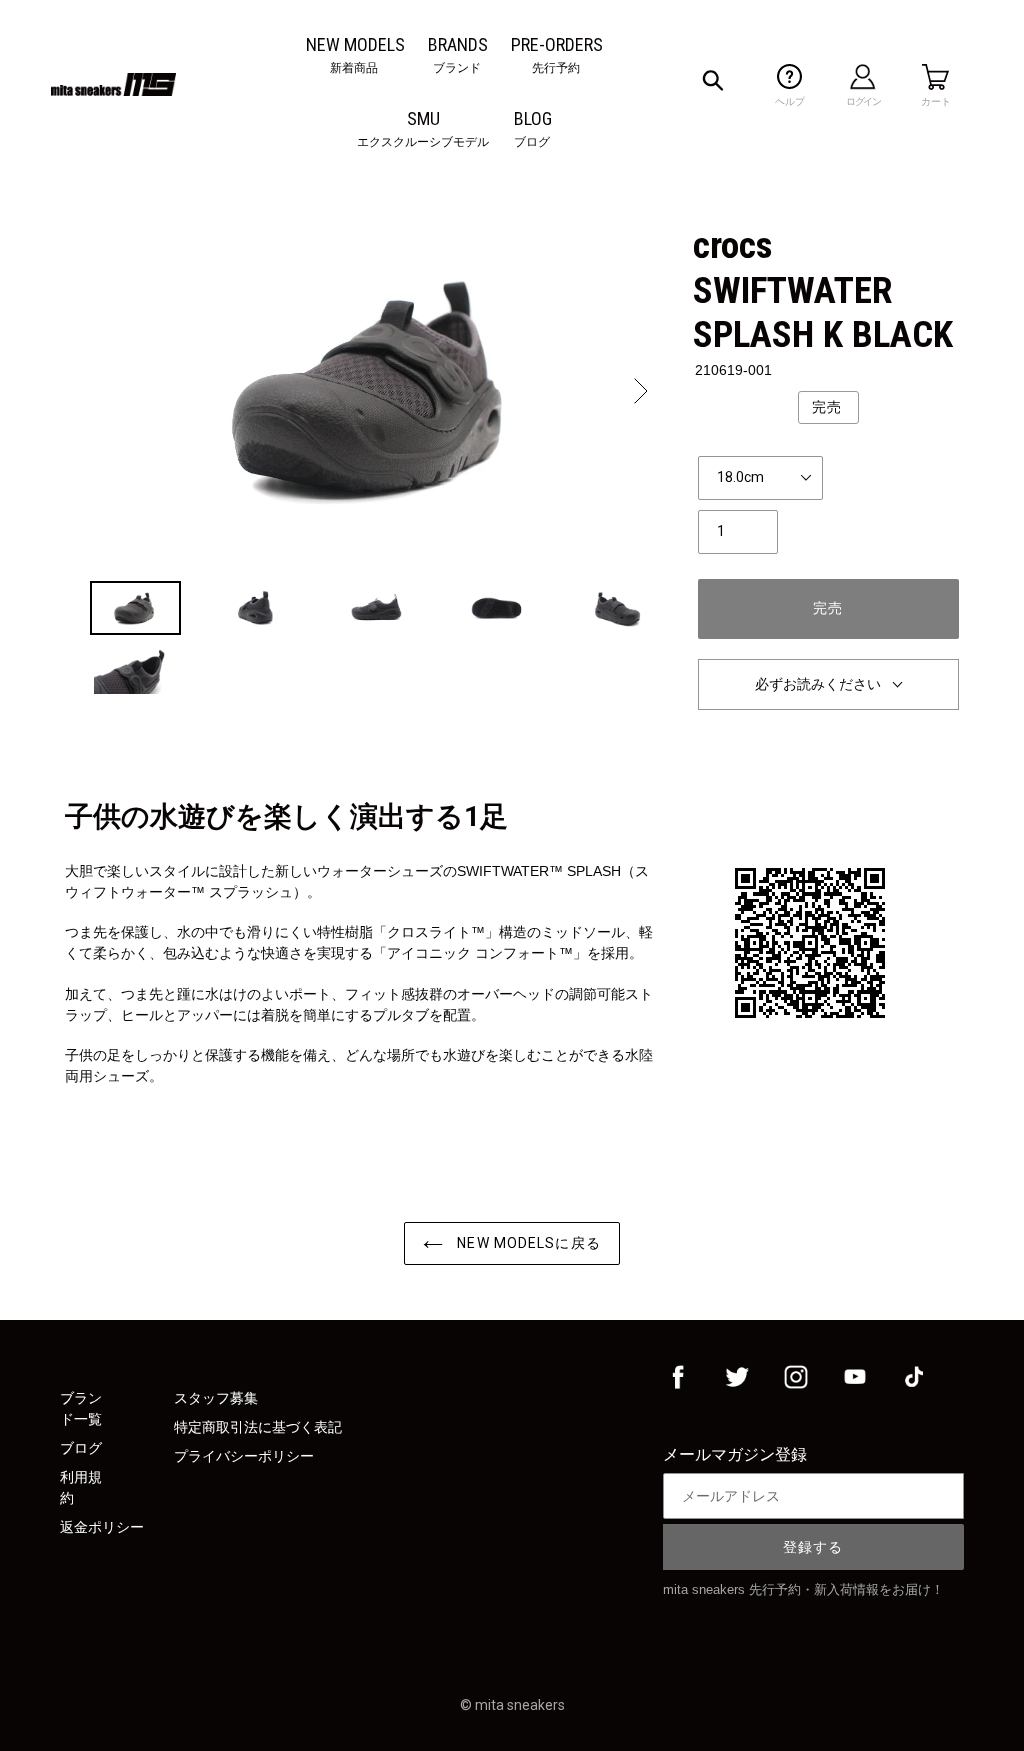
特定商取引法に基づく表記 (258, 1427)
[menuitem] (355, 44)
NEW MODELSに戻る (527, 1243)
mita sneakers (520, 1705)
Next (639, 391)
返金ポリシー (102, 1527)
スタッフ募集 (216, 1398)
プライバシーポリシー (244, 1456)
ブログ (81, 1448)
